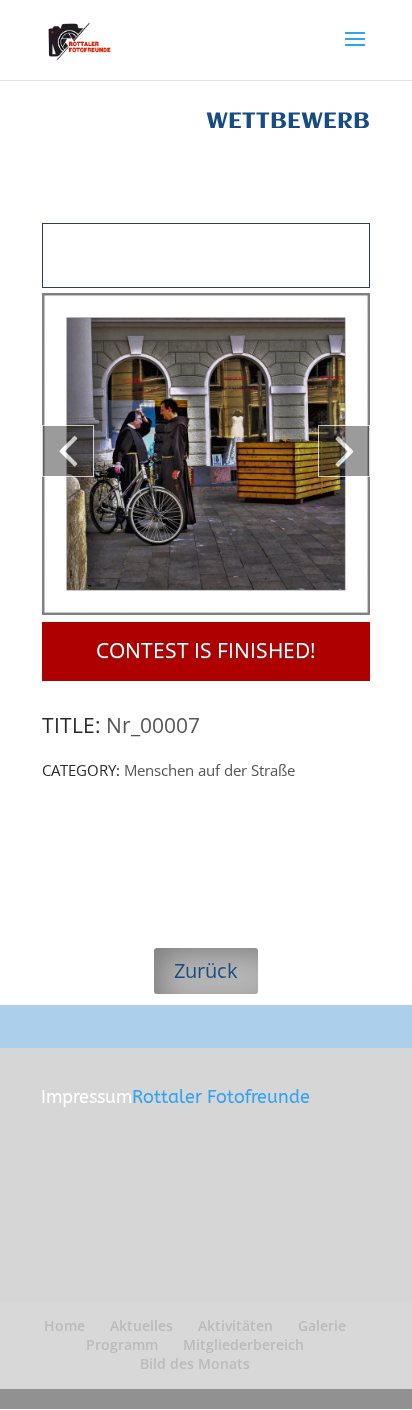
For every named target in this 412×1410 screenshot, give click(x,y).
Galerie (322, 1325)
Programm (122, 1344)
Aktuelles (141, 1325)
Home (64, 1325)
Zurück (206, 970)
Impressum (86, 1097)
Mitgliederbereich (243, 1344)
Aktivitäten (235, 1325)
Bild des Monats (195, 1363)
